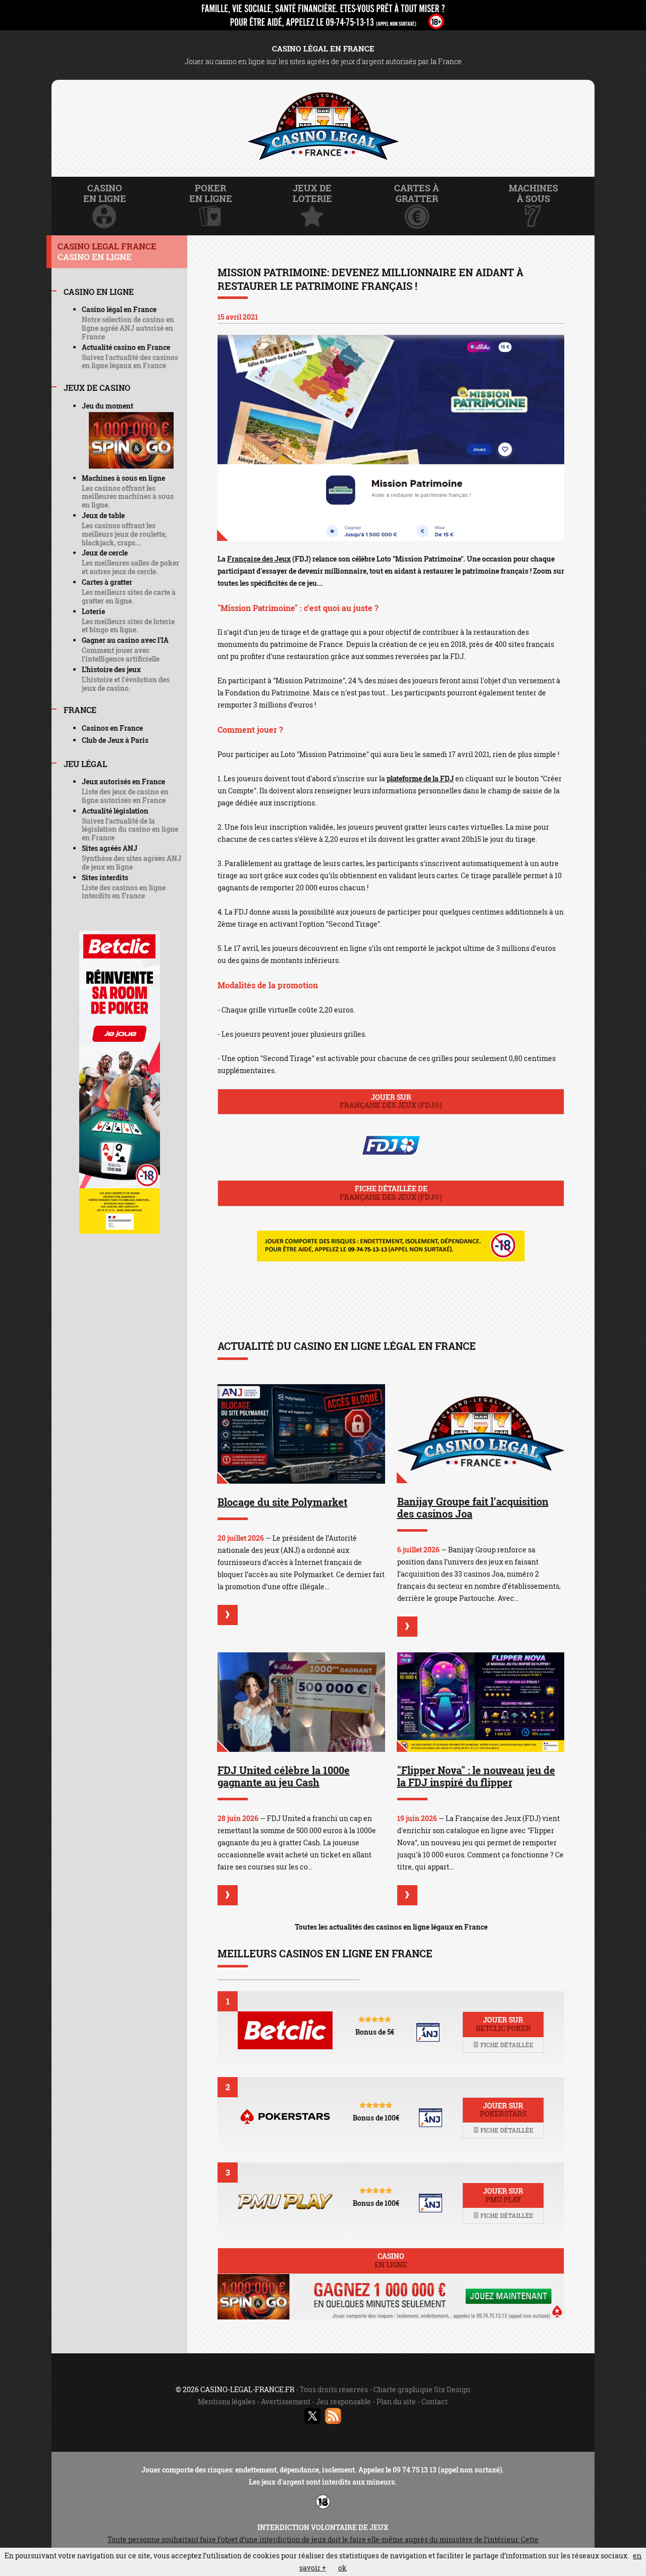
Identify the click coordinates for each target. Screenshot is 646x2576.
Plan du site (396, 2402)
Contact (435, 2402)
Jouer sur (391, 1101)
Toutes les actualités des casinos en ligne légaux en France (391, 1927)
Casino (391, 2260)
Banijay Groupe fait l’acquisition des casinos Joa (473, 1507)
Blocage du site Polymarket (282, 1502)
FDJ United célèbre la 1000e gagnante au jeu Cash (284, 1776)
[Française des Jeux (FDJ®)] (391, 438)
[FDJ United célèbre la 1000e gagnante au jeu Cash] (301, 1702)
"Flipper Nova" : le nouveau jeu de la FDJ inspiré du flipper (476, 1776)
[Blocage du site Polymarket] (301, 1434)
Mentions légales (227, 2402)
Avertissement (286, 2402)
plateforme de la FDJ (420, 778)
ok (342, 2568)
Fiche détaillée (506, 2045)
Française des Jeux (259, 559)
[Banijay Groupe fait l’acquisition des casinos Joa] (481, 1434)
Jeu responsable (343, 2402)
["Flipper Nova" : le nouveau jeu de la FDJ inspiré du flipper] (481, 1702)
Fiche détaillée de (391, 1193)
